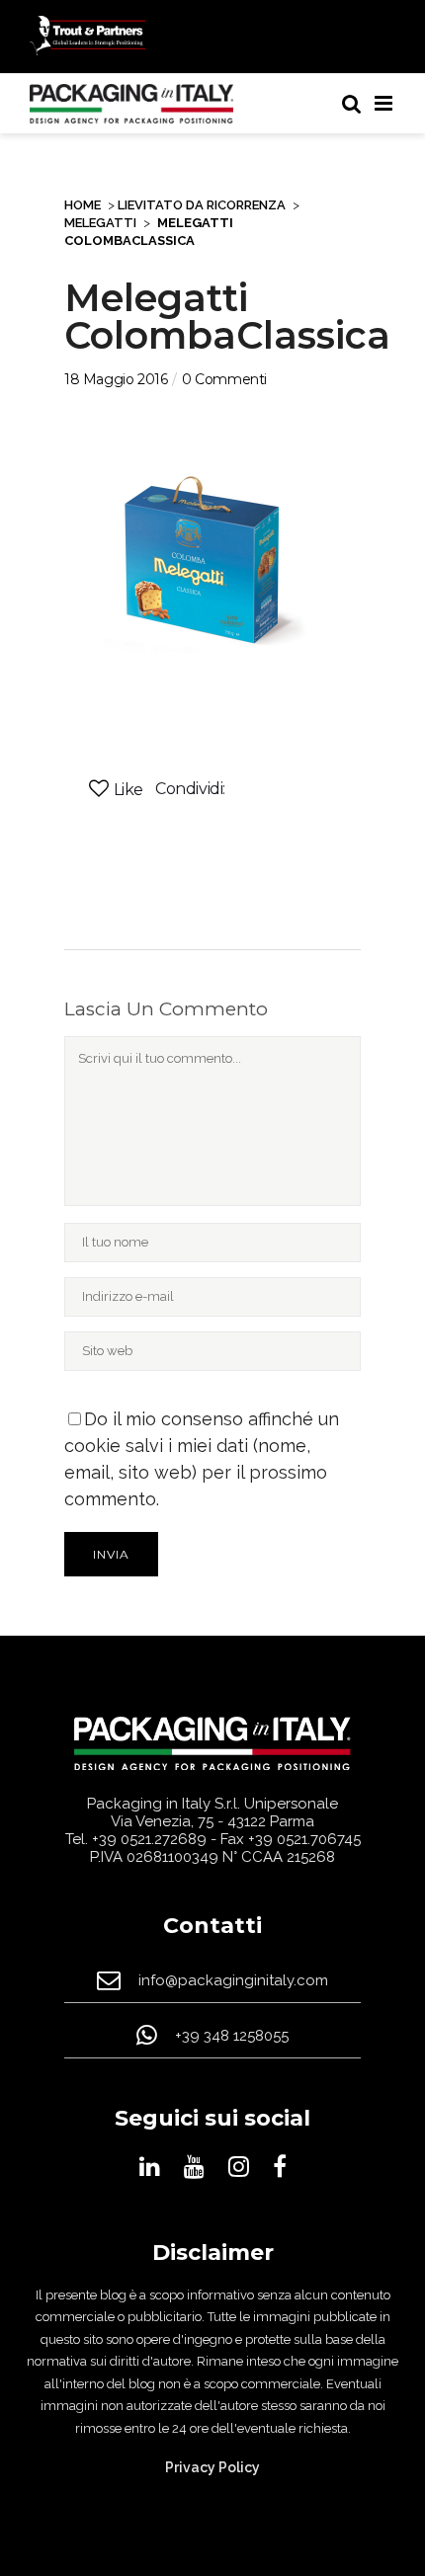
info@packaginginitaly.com (233, 1981)
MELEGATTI (100, 223)
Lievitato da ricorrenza (202, 205)
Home (83, 205)
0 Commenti (224, 379)
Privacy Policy (212, 2467)
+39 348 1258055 (232, 2036)
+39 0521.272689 (149, 1839)
